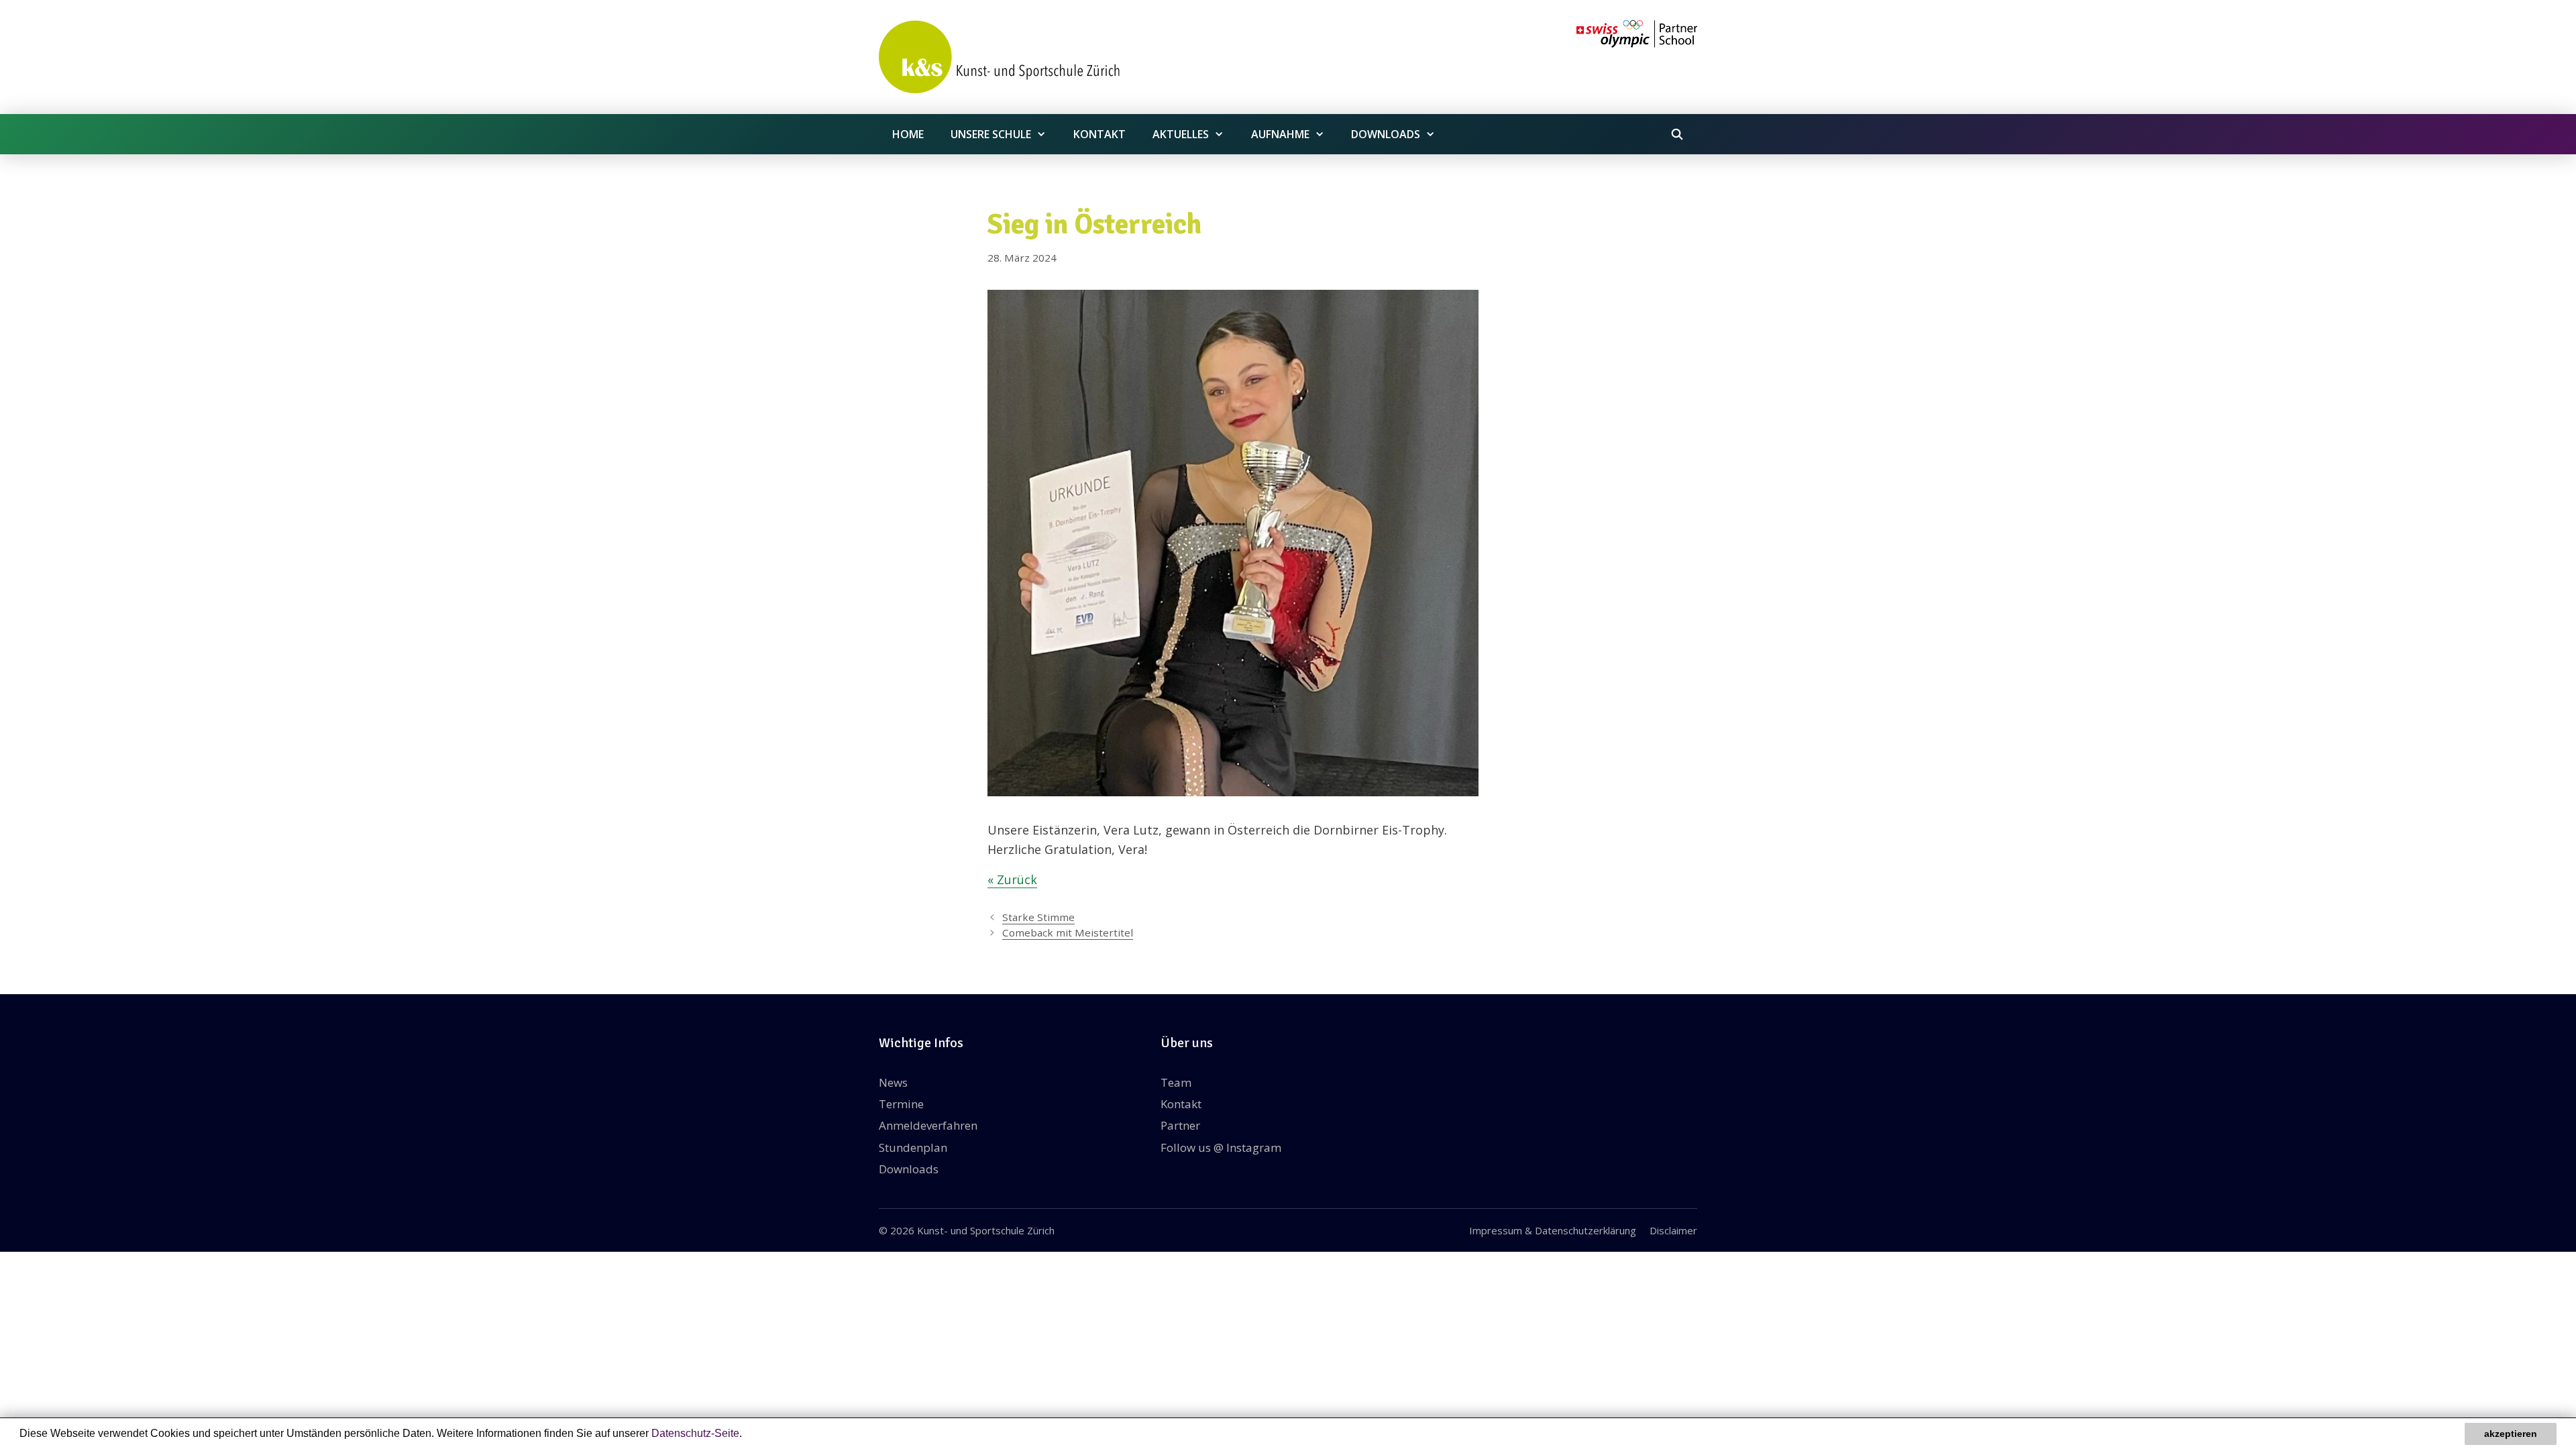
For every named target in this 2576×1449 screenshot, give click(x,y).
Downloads (1386, 134)
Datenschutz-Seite (695, 1433)
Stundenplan (913, 1147)
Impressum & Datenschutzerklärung (1553, 1230)
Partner (1180, 1125)
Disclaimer (1673, 1230)
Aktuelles (1181, 134)
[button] (747, 1435)
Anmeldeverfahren (928, 1125)
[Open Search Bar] (1677, 134)
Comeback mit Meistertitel (1068, 932)
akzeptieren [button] (2511, 1434)
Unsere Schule (991, 134)
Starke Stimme (1038, 917)
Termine (901, 1104)
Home (908, 134)
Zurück (1017, 879)
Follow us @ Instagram (1221, 1147)
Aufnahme (1280, 134)
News (893, 1082)
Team (1176, 1082)
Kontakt (1099, 134)
